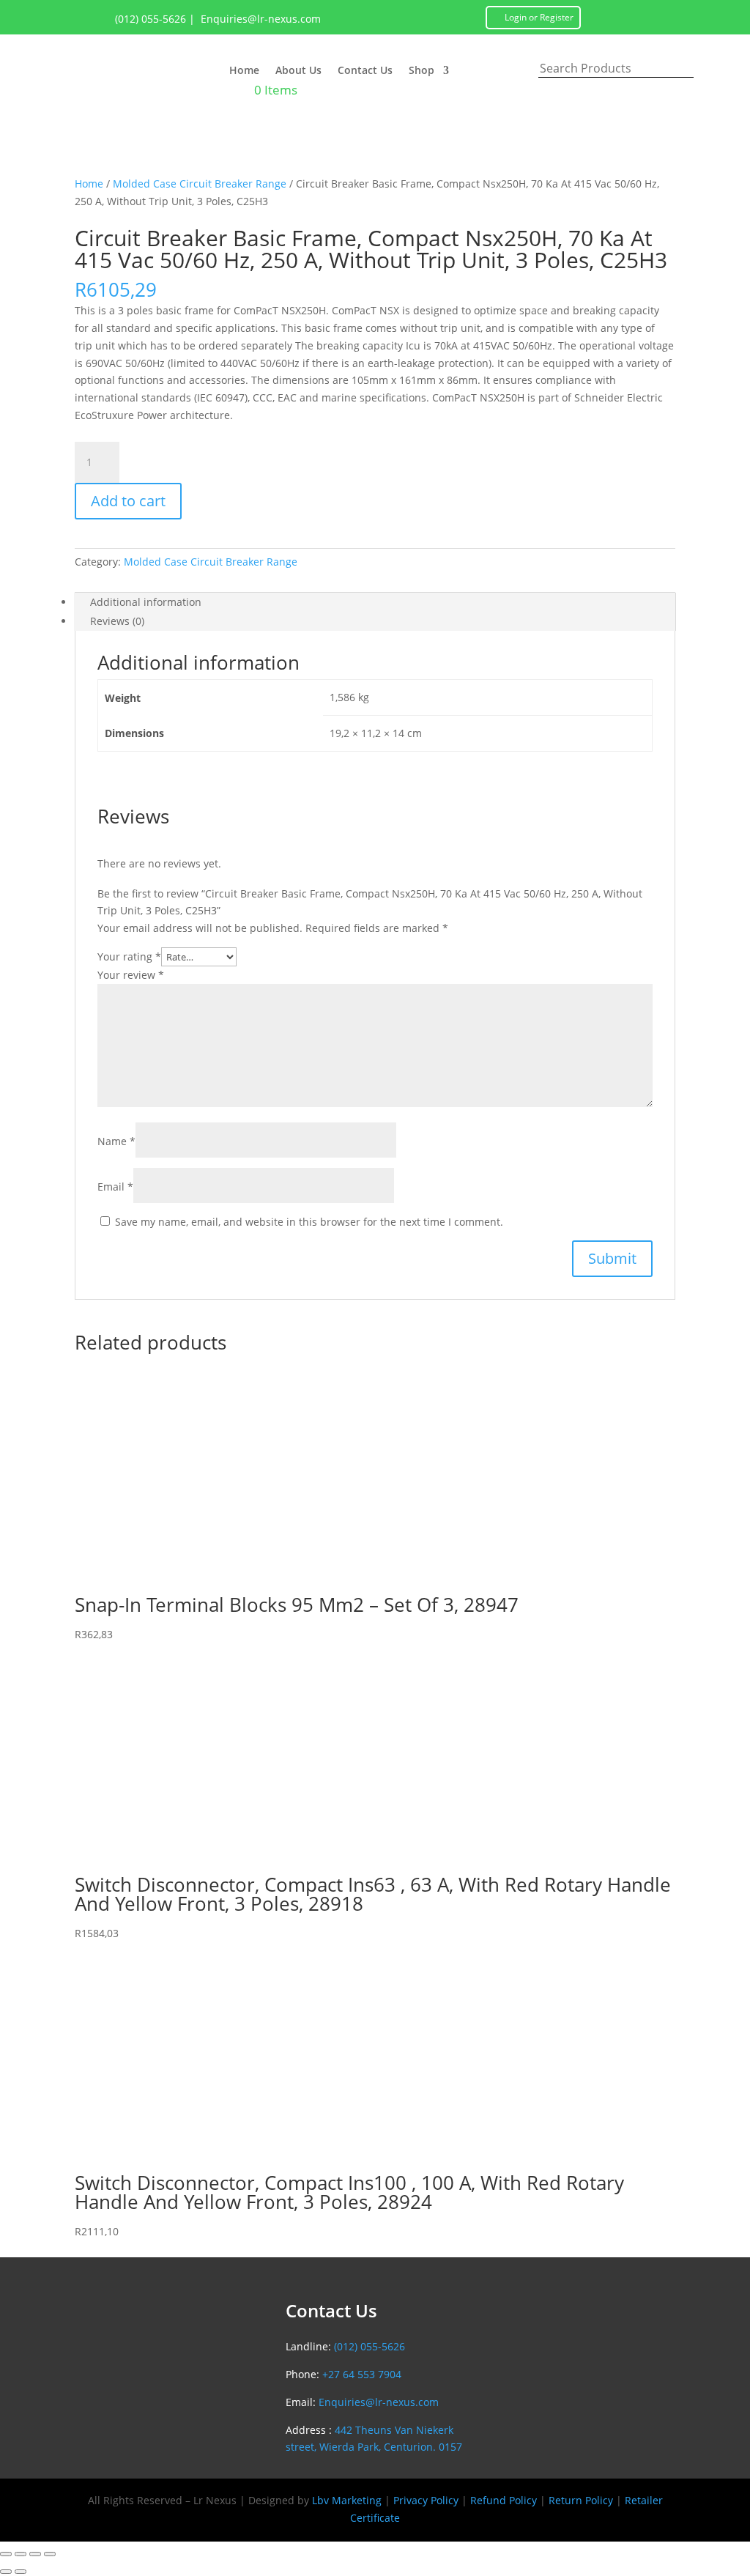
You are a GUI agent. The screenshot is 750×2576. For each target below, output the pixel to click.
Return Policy (581, 2500)
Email (115, 1187)
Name (116, 1141)
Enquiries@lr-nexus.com (261, 19)
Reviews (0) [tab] (117, 621)
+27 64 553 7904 (362, 2374)
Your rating (129, 956)
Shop (422, 71)
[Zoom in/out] (6, 2554)
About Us (298, 71)
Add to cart (128, 501)
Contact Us (365, 71)
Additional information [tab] (146, 602)
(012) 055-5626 (151, 19)
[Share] (35, 2554)
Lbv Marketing (347, 2500)
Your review (131, 975)
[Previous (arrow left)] (6, 2572)
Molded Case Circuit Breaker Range (200, 184)
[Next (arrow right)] (21, 2572)
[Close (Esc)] (50, 2554)
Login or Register (539, 17)
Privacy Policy (426, 2500)
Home (244, 71)
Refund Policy (504, 2500)
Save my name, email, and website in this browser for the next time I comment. (309, 1222)
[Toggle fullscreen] (21, 2554)
